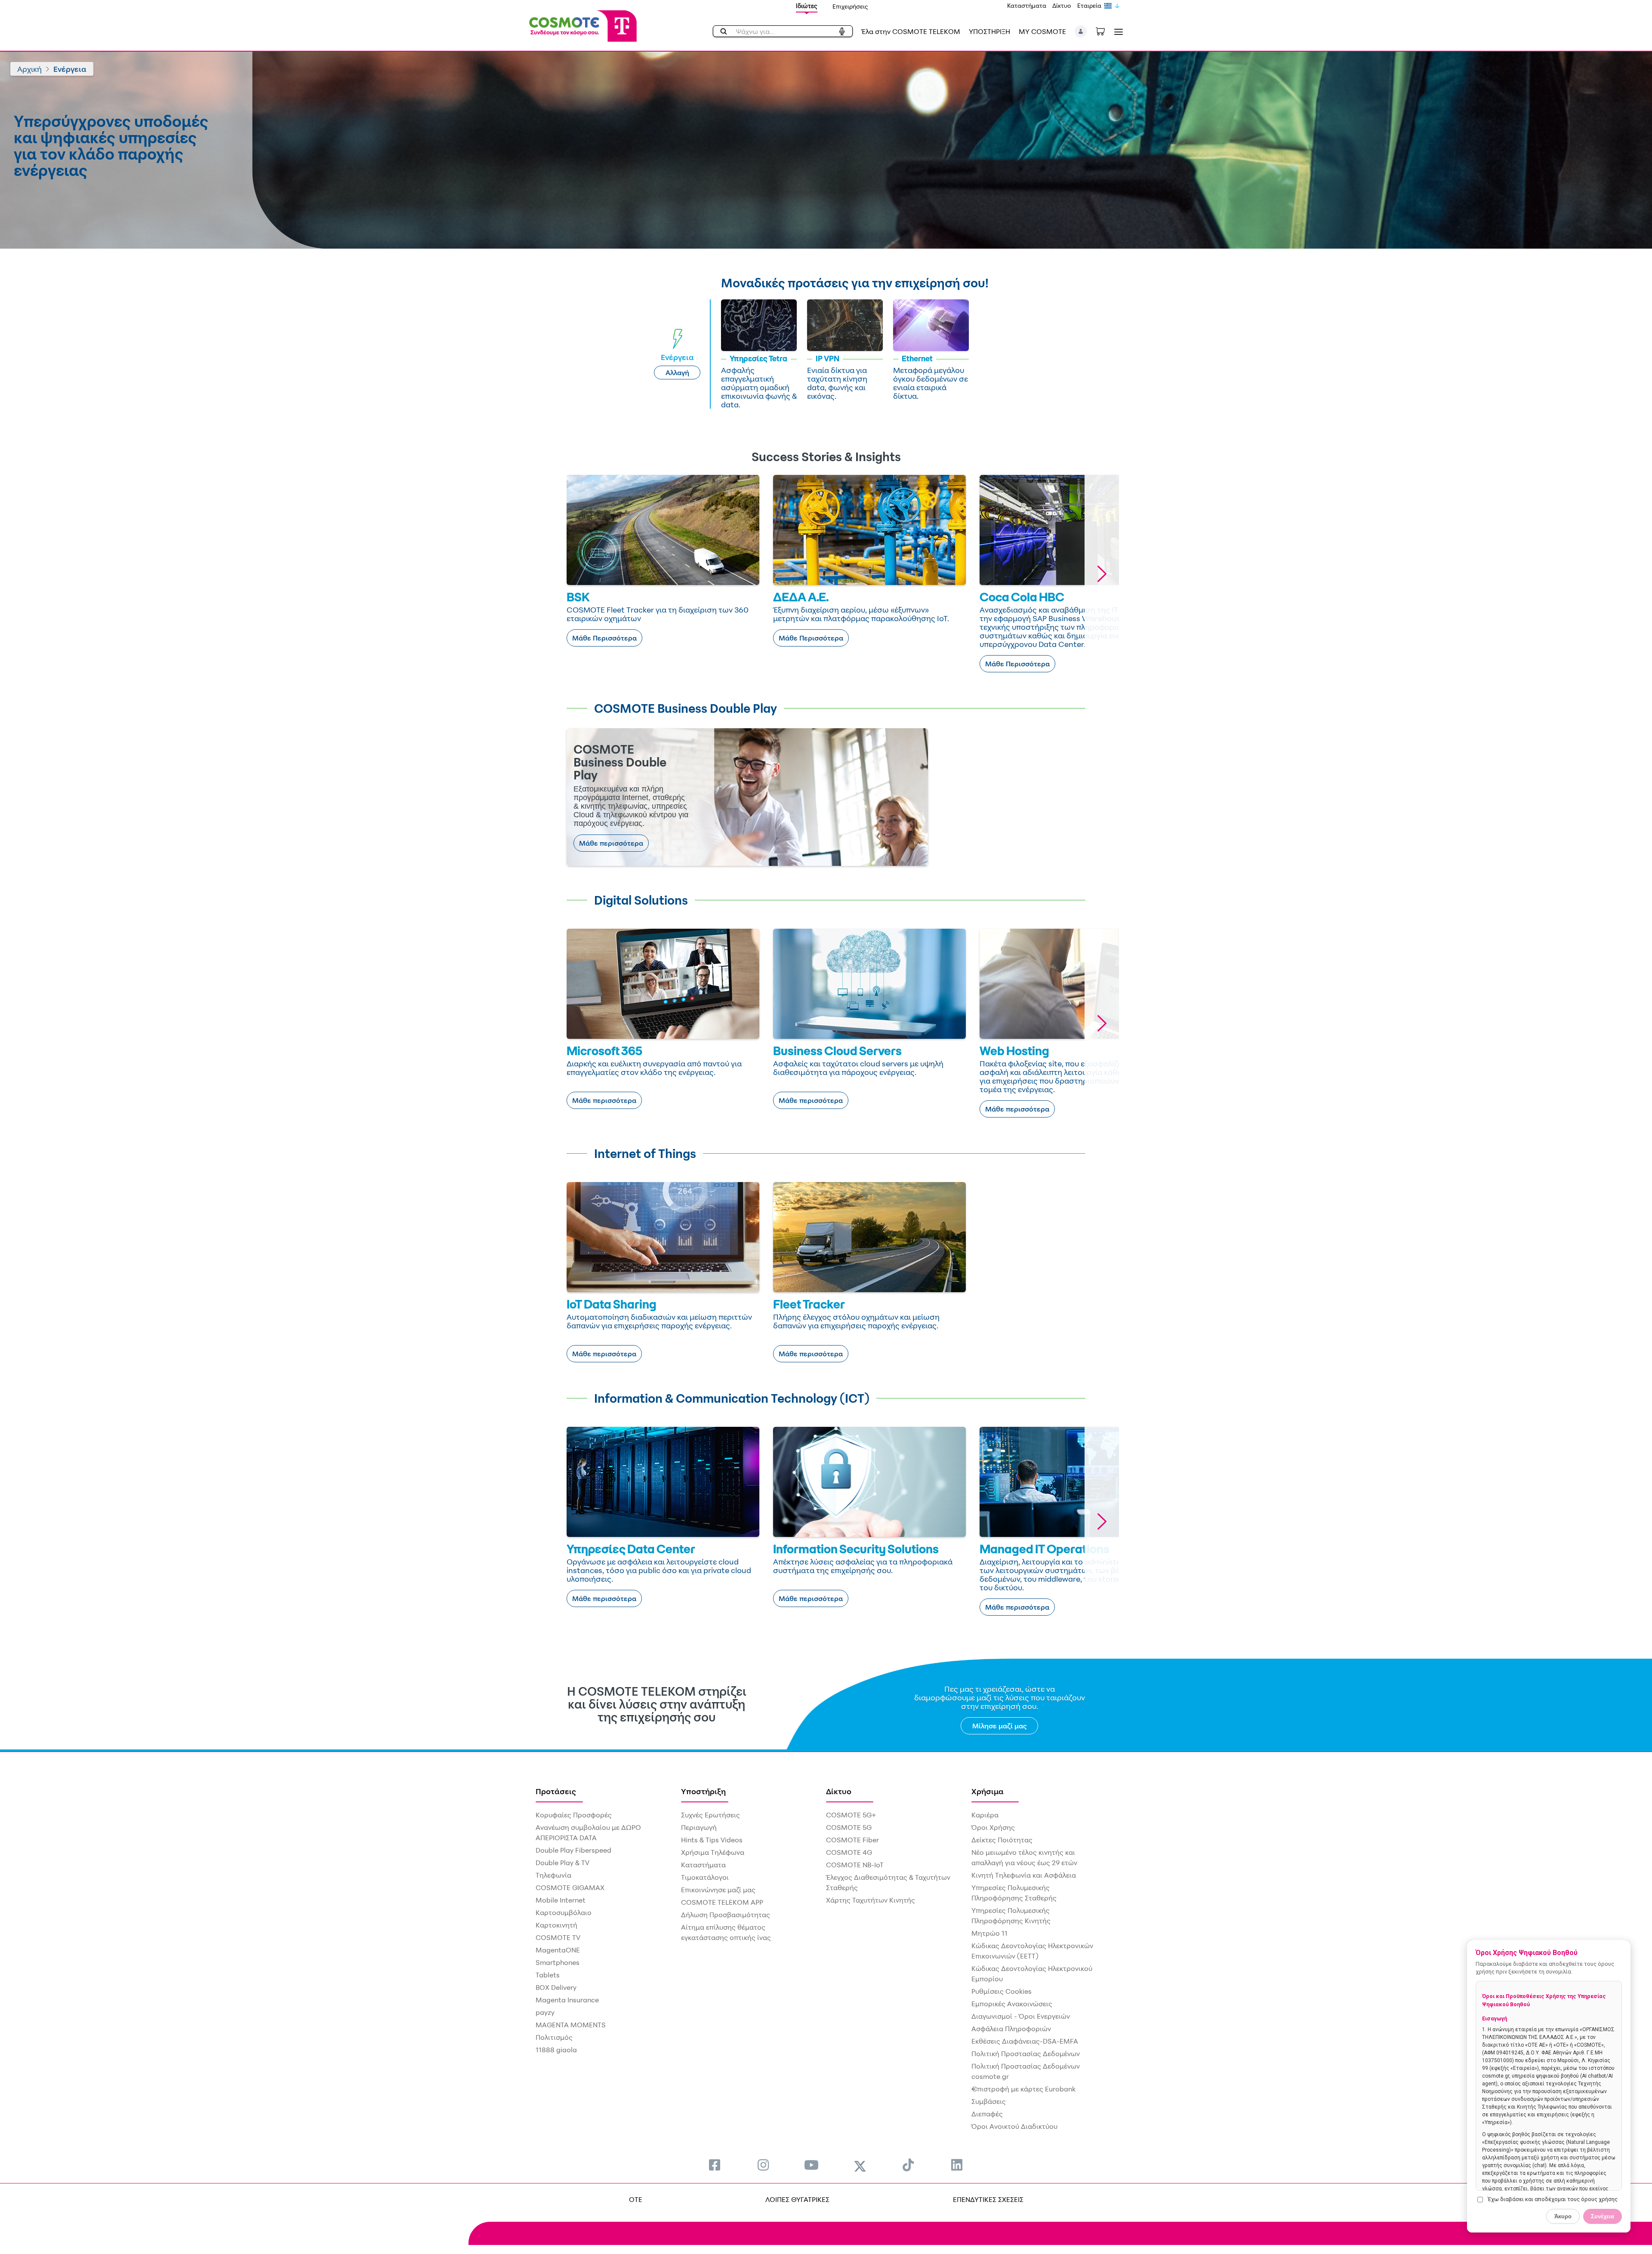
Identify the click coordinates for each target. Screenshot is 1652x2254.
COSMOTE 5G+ (851, 1815)
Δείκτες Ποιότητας (1002, 1840)
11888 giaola (556, 2050)
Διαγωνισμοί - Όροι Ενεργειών (1021, 2016)
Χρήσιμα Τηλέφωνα (713, 1852)
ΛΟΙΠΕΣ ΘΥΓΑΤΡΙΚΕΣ (797, 2199)
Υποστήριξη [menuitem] (703, 1791)
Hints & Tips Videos (712, 1840)
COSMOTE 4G (849, 1852)
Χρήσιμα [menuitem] (988, 1791)
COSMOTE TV (558, 1937)
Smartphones (558, 1962)
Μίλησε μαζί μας (1000, 1726)
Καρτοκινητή (556, 1925)
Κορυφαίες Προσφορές (574, 1815)
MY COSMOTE (1042, 31)
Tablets (548, 1975)
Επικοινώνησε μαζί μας (718, 1890)
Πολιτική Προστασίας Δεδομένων (1026, 2054)
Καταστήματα (1027, 5)
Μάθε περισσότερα (611, 843)
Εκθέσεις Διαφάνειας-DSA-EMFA (1025, 2041)
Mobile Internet (561, 1900)
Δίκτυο (1062, 5)
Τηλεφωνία (553, 1875)
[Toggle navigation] (1117, 32)
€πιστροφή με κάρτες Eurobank (1023, 2089)
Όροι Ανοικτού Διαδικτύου (1014, 2126)
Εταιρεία (1089, 5)
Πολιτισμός (554, 2037)
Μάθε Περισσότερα (604, 638)
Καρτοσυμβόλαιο (564, 1912)
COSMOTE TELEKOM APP (722, 1902)
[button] (1081, 31)
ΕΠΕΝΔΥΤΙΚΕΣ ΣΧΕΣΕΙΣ (988, 2199)
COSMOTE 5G (849, 1827)
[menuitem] (715, 2165)
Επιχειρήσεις (850, 6)
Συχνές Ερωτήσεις (710, 1815)
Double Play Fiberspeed (573, 1850)
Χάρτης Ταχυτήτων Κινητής (871, 1900)
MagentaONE (558, 1950)
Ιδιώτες (807, 6)
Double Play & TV (562, 1863)
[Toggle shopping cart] (1105, 31)
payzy (545, 2012)
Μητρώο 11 (989, 1933)
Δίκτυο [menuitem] (839, 1791)
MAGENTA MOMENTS (571, 2025)
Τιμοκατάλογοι (705, 1877)
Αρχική (29, 69)
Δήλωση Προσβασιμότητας (726, 1915)
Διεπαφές (987, 2114)
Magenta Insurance (567, 2000)
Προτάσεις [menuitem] (556, 1791)
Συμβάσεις (989, 2101)
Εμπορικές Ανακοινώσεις (1012, 2004)
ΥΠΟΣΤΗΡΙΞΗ (989, 31)
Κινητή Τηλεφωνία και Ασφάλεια (1024, 1875)
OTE (636, 2199)
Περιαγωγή (699, 1827)
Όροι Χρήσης (993, 1827)
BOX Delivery (556, 1987)
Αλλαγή (677, 373)
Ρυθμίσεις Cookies (1002, 1991)
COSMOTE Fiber (852, 1840)
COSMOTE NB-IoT (855, 1865)
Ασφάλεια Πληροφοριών (1011, 2029)
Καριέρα (985, 1815)
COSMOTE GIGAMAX (570, 1888)
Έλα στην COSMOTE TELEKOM (911, 31)
